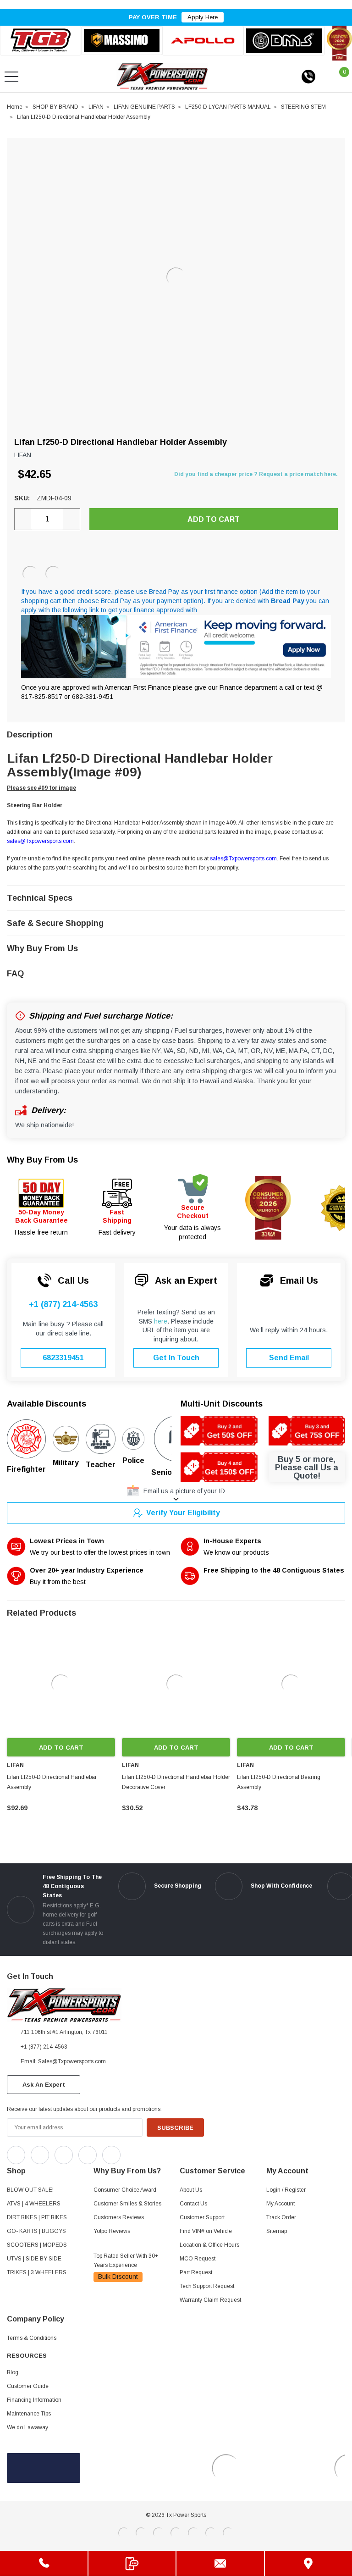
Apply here (203, 17)
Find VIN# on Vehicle (206, 2231)
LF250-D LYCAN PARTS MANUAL (228, 107)
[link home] (162, 76)
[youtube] (151, 2153)
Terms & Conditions (32, 2338)
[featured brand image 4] (284, 40)
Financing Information (34, 2400)
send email (289, 1358)
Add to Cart (61, 1748)
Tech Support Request (207, 2286)
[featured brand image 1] (122, 41)
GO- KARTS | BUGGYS (36, 2231)
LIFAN (96, 107)
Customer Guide (28, 2386)
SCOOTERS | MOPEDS (37, 2245)
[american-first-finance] (53, 574)
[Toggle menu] (11, 77)
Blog (13, 2372)
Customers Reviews (119, 2217)
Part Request (196, 2272)
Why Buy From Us (42, 1160)
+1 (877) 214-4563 (63, 1304)
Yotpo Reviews (112, 2231)
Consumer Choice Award (125, 2190)
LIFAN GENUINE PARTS (144, 107)
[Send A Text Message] (132, 2563)
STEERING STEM (303, 107)
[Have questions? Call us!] (44, 2563)
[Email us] (220, 2563)
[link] (61, 1684)
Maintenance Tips (29, 2414)
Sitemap (277, 2231)
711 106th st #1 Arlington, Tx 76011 (64, 2032)
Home (15, 107)
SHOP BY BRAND (55, 107)
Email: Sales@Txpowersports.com (63, 2061)
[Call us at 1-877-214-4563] (308, 77)
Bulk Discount (118, 2277)
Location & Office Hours (209, 2245)
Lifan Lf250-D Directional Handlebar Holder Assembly (84, 117)
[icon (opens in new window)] (16, 2155)
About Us (191, 2190)
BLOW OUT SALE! (30, 2190)
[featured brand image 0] (41, 41)
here (161, 1321)
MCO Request (198, 2259)
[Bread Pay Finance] (30, 574)
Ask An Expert (44, 2085)
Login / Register (286, 2190)
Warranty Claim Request (210, 2300)
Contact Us (193, 2204)
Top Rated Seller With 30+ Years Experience (126, 2260)
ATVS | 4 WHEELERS (34, 2204)
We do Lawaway (27, 2427)
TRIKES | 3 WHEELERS (37, 2272)
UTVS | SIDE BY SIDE (34, 2259)
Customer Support (202, 2217)
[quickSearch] (33, 77)
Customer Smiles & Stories (127, 2204)
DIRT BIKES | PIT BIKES (37, 2217)
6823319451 (63, 1358)
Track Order (281, 2217)
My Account (280, 2204)
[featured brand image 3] (203, 41)
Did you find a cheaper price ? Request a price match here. (256, 474)
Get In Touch (176, 1358)
